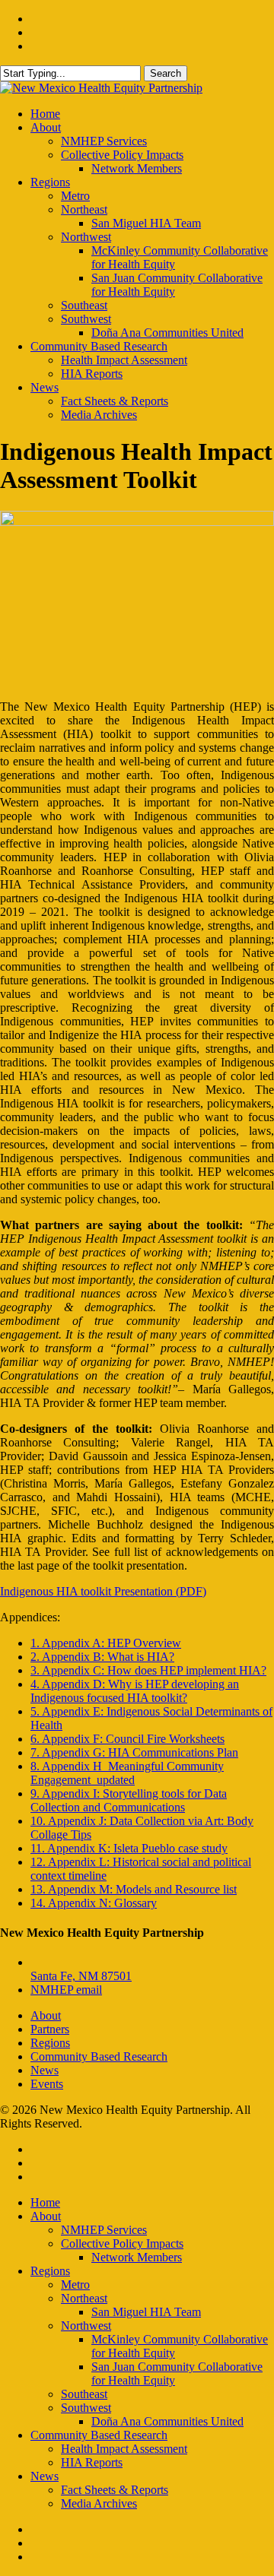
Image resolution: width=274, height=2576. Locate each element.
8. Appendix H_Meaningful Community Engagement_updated (127, 1773)
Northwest (86, 2326)
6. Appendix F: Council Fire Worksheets (127, 1739)
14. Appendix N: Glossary (94, 1903)
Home (45, 2202)
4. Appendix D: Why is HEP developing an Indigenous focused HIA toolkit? (135, 1691)
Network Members (137, 2257)
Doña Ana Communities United (167, 2421)
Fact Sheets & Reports (115, 2490)
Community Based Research (99, 2056)
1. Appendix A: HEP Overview (106, 1643)
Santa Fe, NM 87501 (81, 1976)
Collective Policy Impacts (122, 2243)
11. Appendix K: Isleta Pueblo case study (129, 1848)
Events (47, 2084)
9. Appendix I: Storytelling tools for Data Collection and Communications (129, 1800)
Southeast (84, 2394)
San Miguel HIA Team (146, 2312)
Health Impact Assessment (124, 2449)
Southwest (86, 2408)
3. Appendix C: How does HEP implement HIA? (148, 1670)
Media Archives (99, 2503)
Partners (50, 2029)
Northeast (84, 2298)
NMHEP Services (104, 2230)
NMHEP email (66, 1990)
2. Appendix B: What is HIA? (102, 1657)
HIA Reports (92, 2462)
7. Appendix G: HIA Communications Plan (134, 1752)
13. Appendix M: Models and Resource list (134, 1889)
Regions (50, 2043)
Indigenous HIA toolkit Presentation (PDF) (103, 1591)
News (45, 2070)
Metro (75, 2284)
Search (166, 73)
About (46, 2015)
